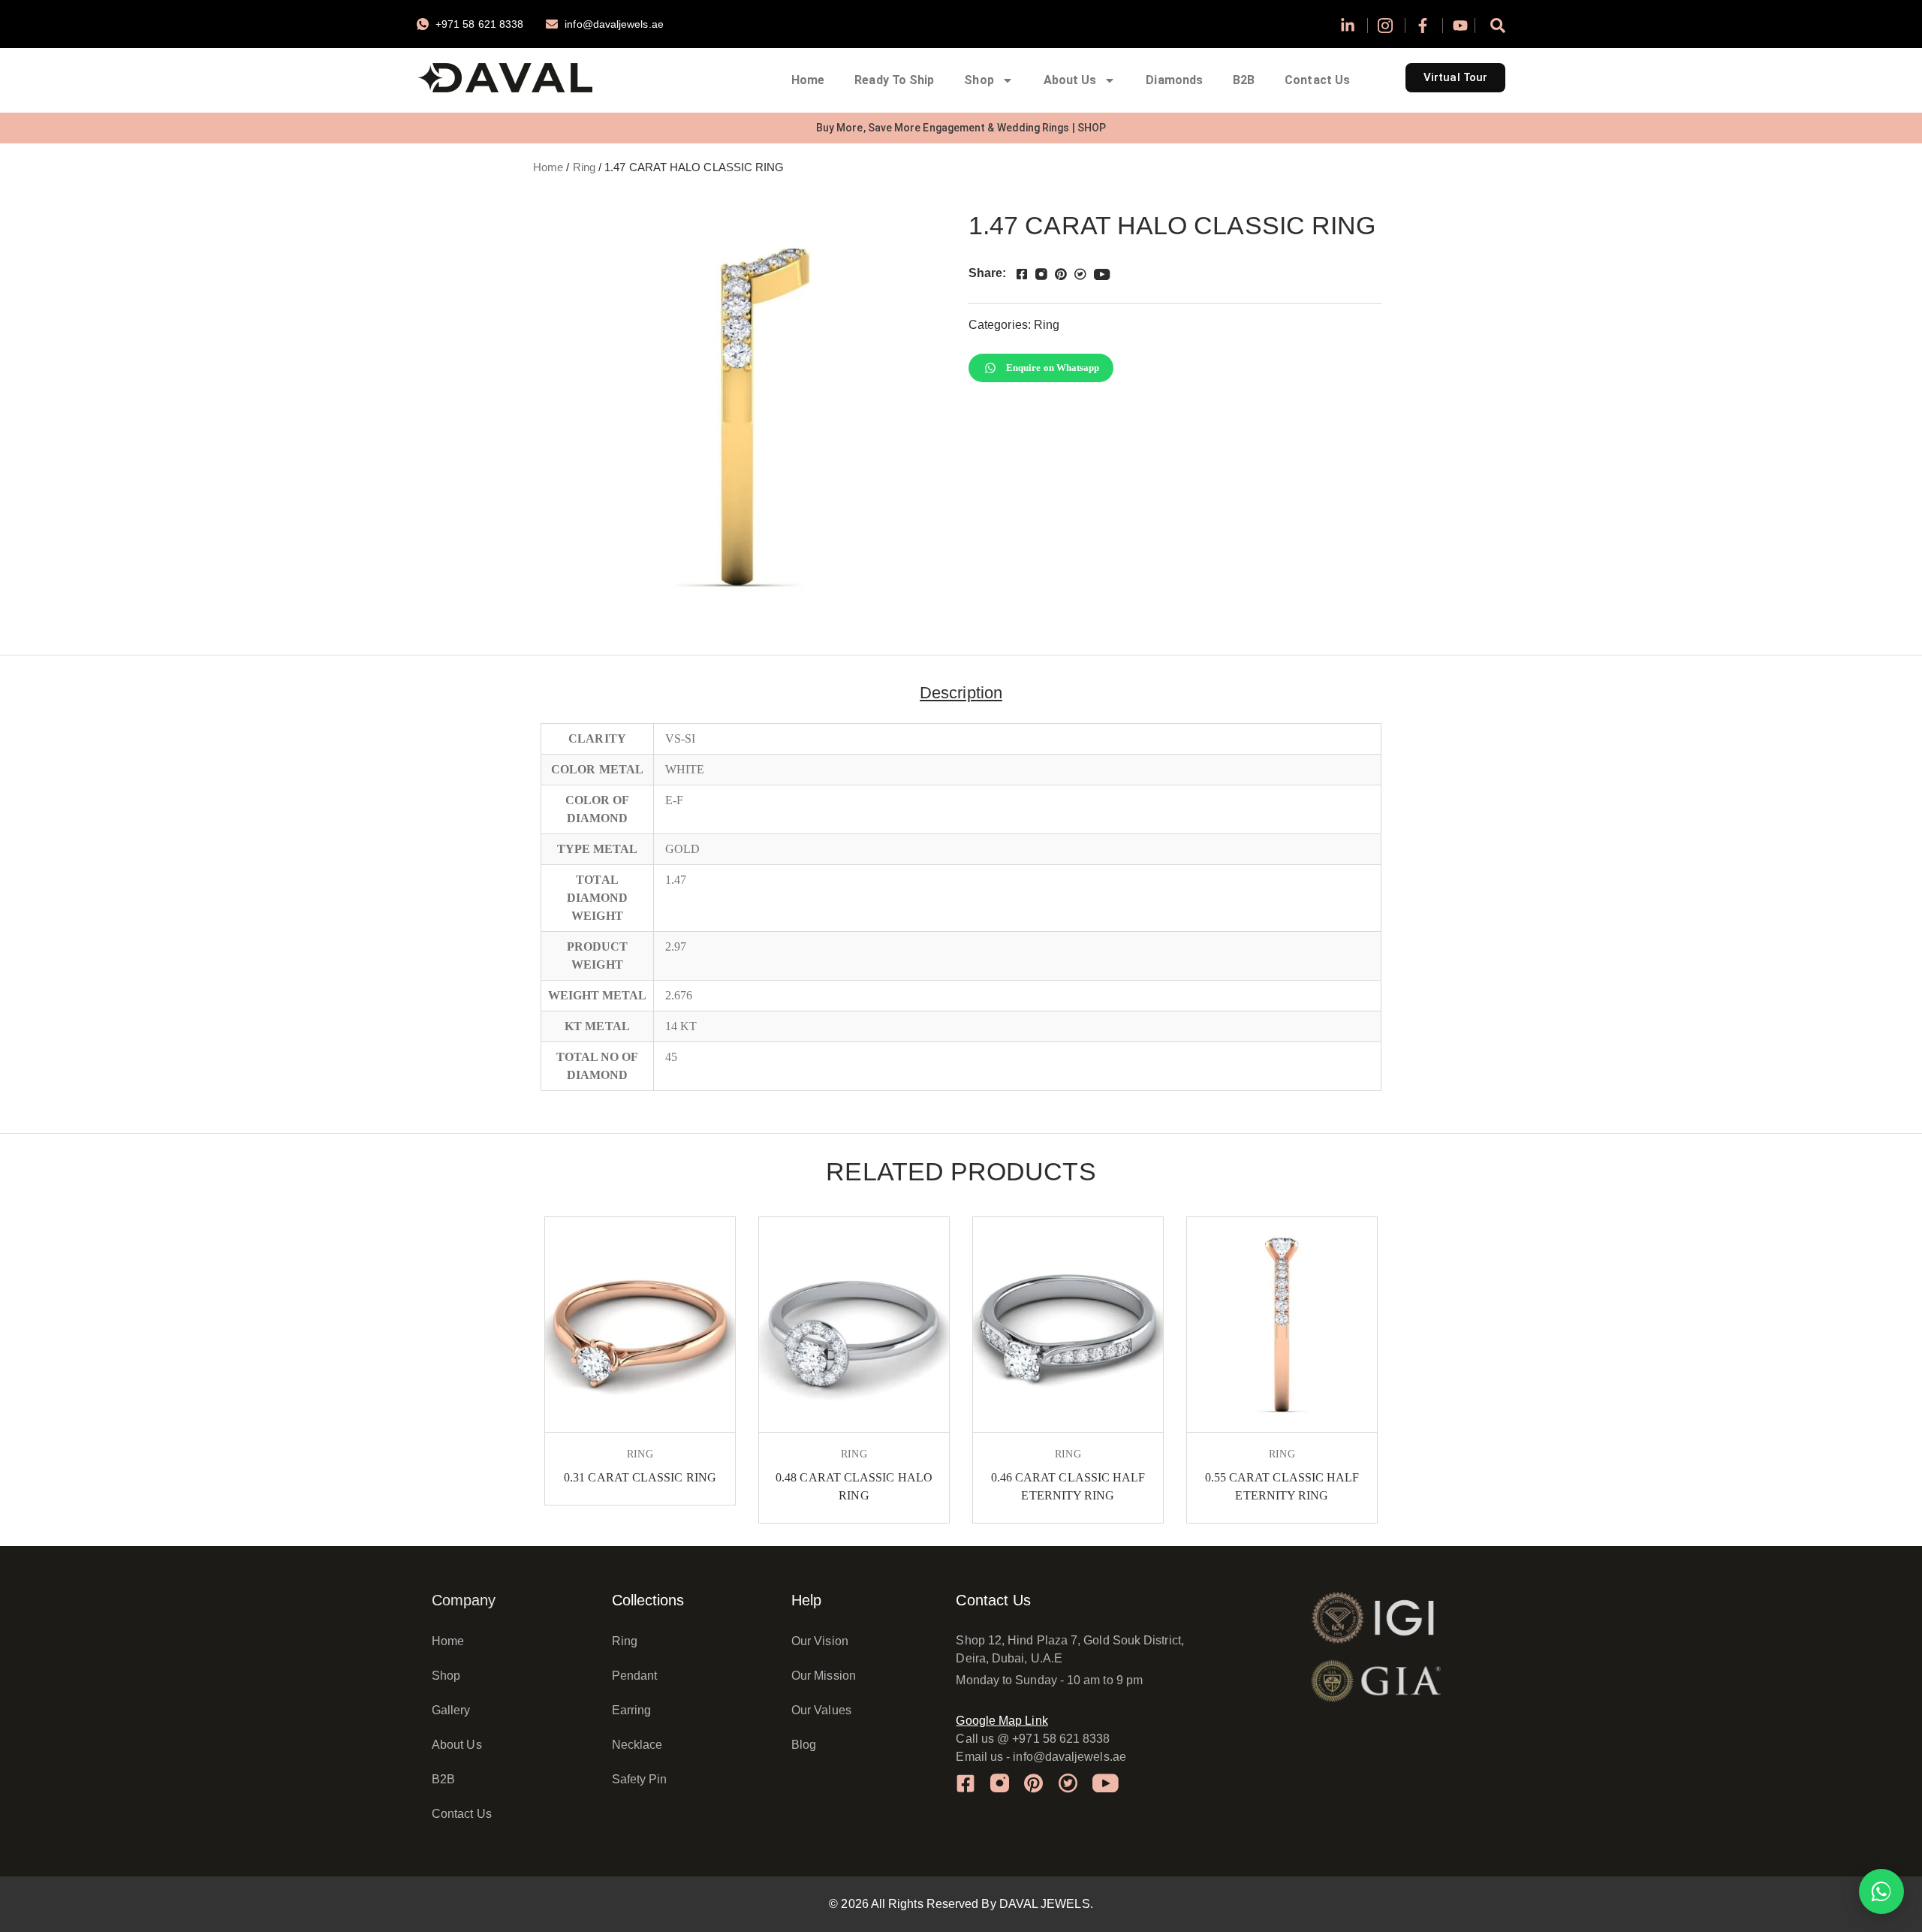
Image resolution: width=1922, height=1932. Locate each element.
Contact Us (1317, 80)
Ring (584, 167)
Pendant (635, 1676)
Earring (632, 1710)
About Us (1070, 80)
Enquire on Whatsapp (1053, 368)
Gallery (451, 1710)
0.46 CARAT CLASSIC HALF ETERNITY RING (1068, 1486)
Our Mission (824, 1676)
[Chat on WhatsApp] (1881, 1891)
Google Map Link (1002, 1721)
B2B (1244, 80)
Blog (804, 1745)
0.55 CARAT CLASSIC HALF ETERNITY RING (1282, 1486)
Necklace (637, 1745)
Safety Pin (640, 1779)
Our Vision (820, 1641)
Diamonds (1174, 80)
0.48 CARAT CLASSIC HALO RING (854, 1486)
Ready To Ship (894, 80)
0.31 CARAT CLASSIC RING (640, 1477)
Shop (979, 80)
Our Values (821, 1710)
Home (808, 80)
